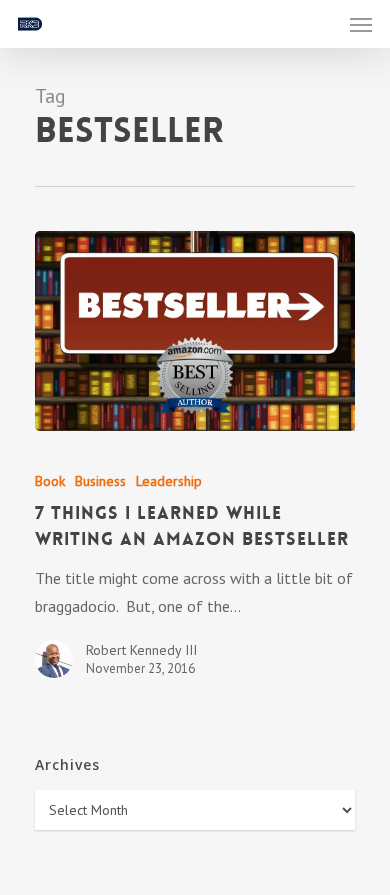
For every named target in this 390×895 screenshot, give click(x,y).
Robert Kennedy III (141, 650)
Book (50, 481)
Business (100, 481)
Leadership (169, 481)
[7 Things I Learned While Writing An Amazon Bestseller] (195, 331)
